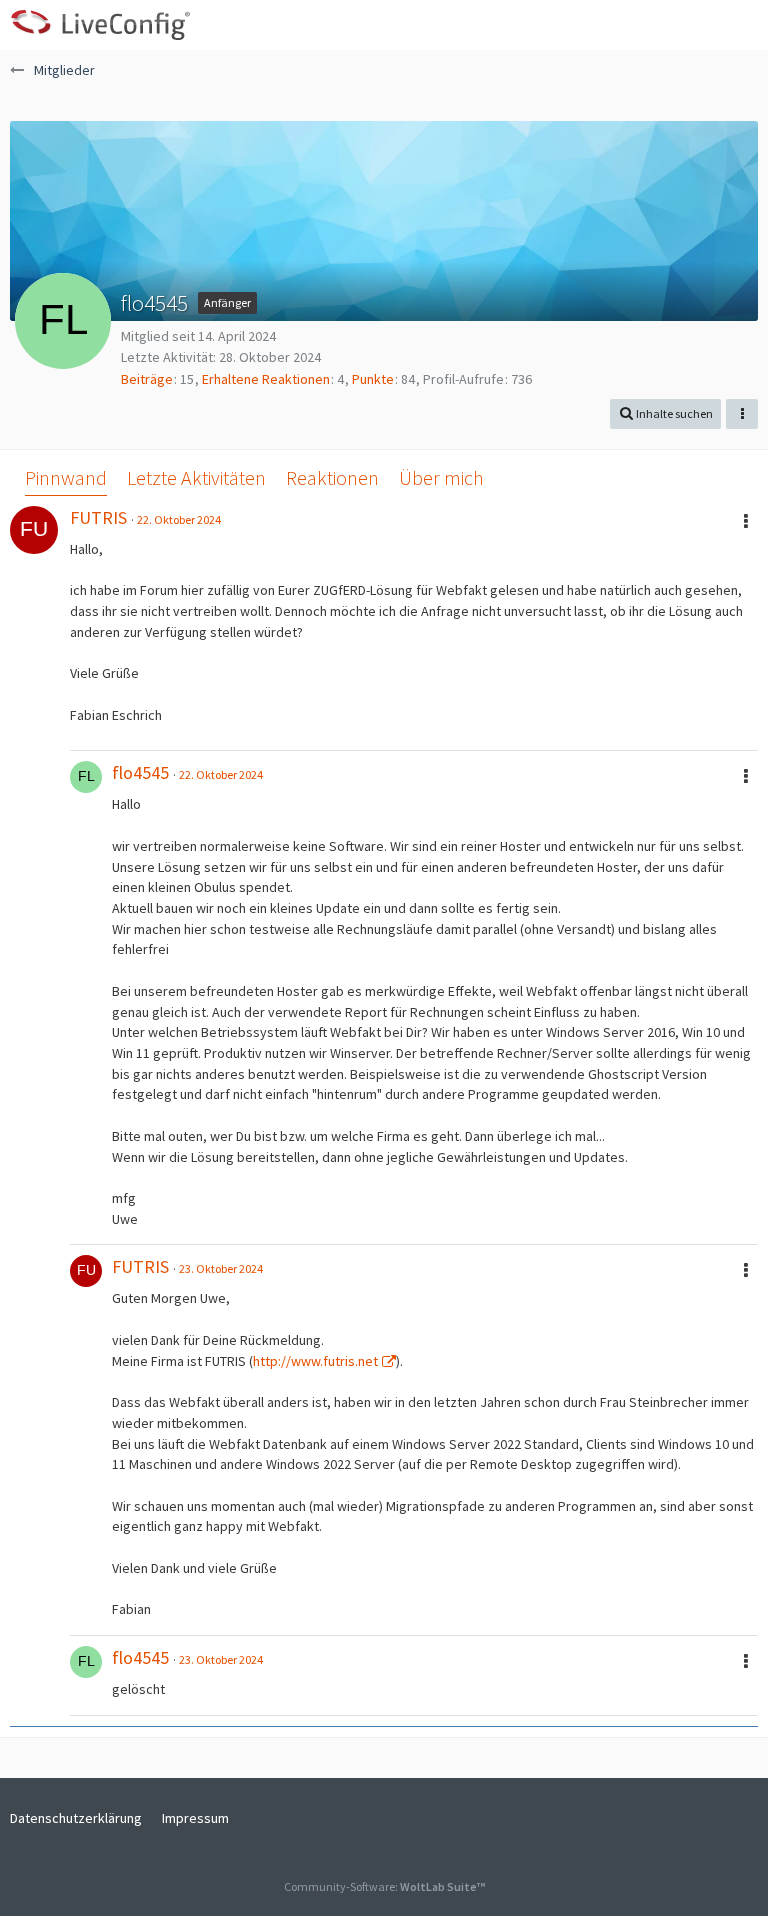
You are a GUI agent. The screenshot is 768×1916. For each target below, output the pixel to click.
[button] (742, 25)
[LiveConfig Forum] (100, 25)
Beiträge (147, 379)
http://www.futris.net (315, 1361)
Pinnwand (66, 477)
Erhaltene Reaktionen (266, 379)
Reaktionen (332, 477)
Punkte (373, 379)
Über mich (441, 477)
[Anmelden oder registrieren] (692, 25)
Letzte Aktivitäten (196, 477)
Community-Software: (384, 1886)
